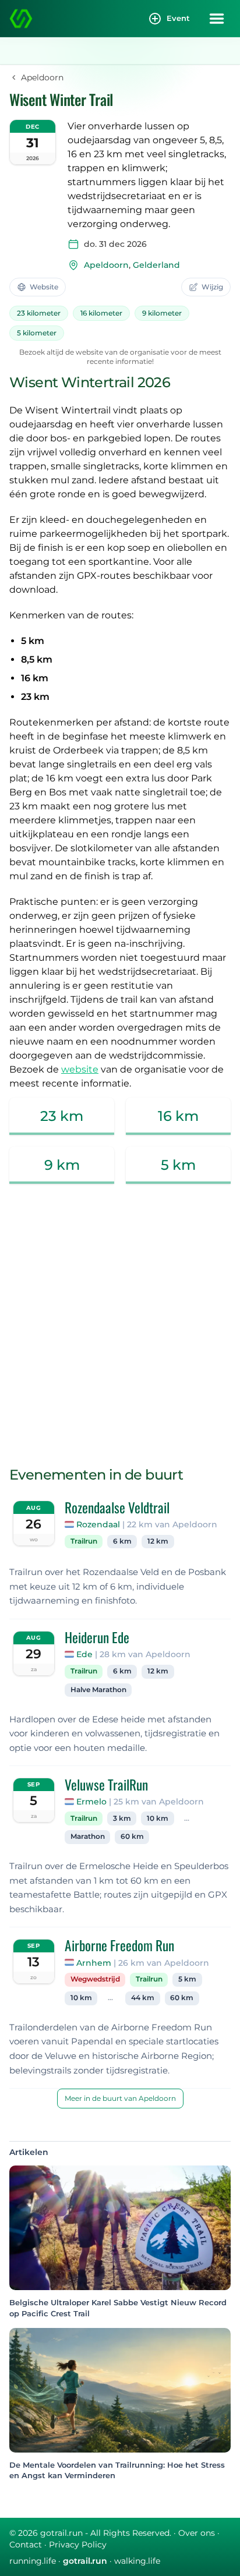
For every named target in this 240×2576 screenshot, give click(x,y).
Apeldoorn (106, 265)
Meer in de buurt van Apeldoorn (120, 2098)
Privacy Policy (78, 2545)
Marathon (88, 1837)
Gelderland (156, 265)
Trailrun (84, 1541)
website (80, 1069)
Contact (26, 2545)
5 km (187, 1979)
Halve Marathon (98, 1690)
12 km (158, 1541)
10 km (158, 1818)
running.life (33, 2561)
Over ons (197, 2533)
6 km (122, 1541)
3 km (122, 1818)
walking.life (137, 2561)
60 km (132, 1837)
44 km (143, 1998)
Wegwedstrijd (95, 1979)
